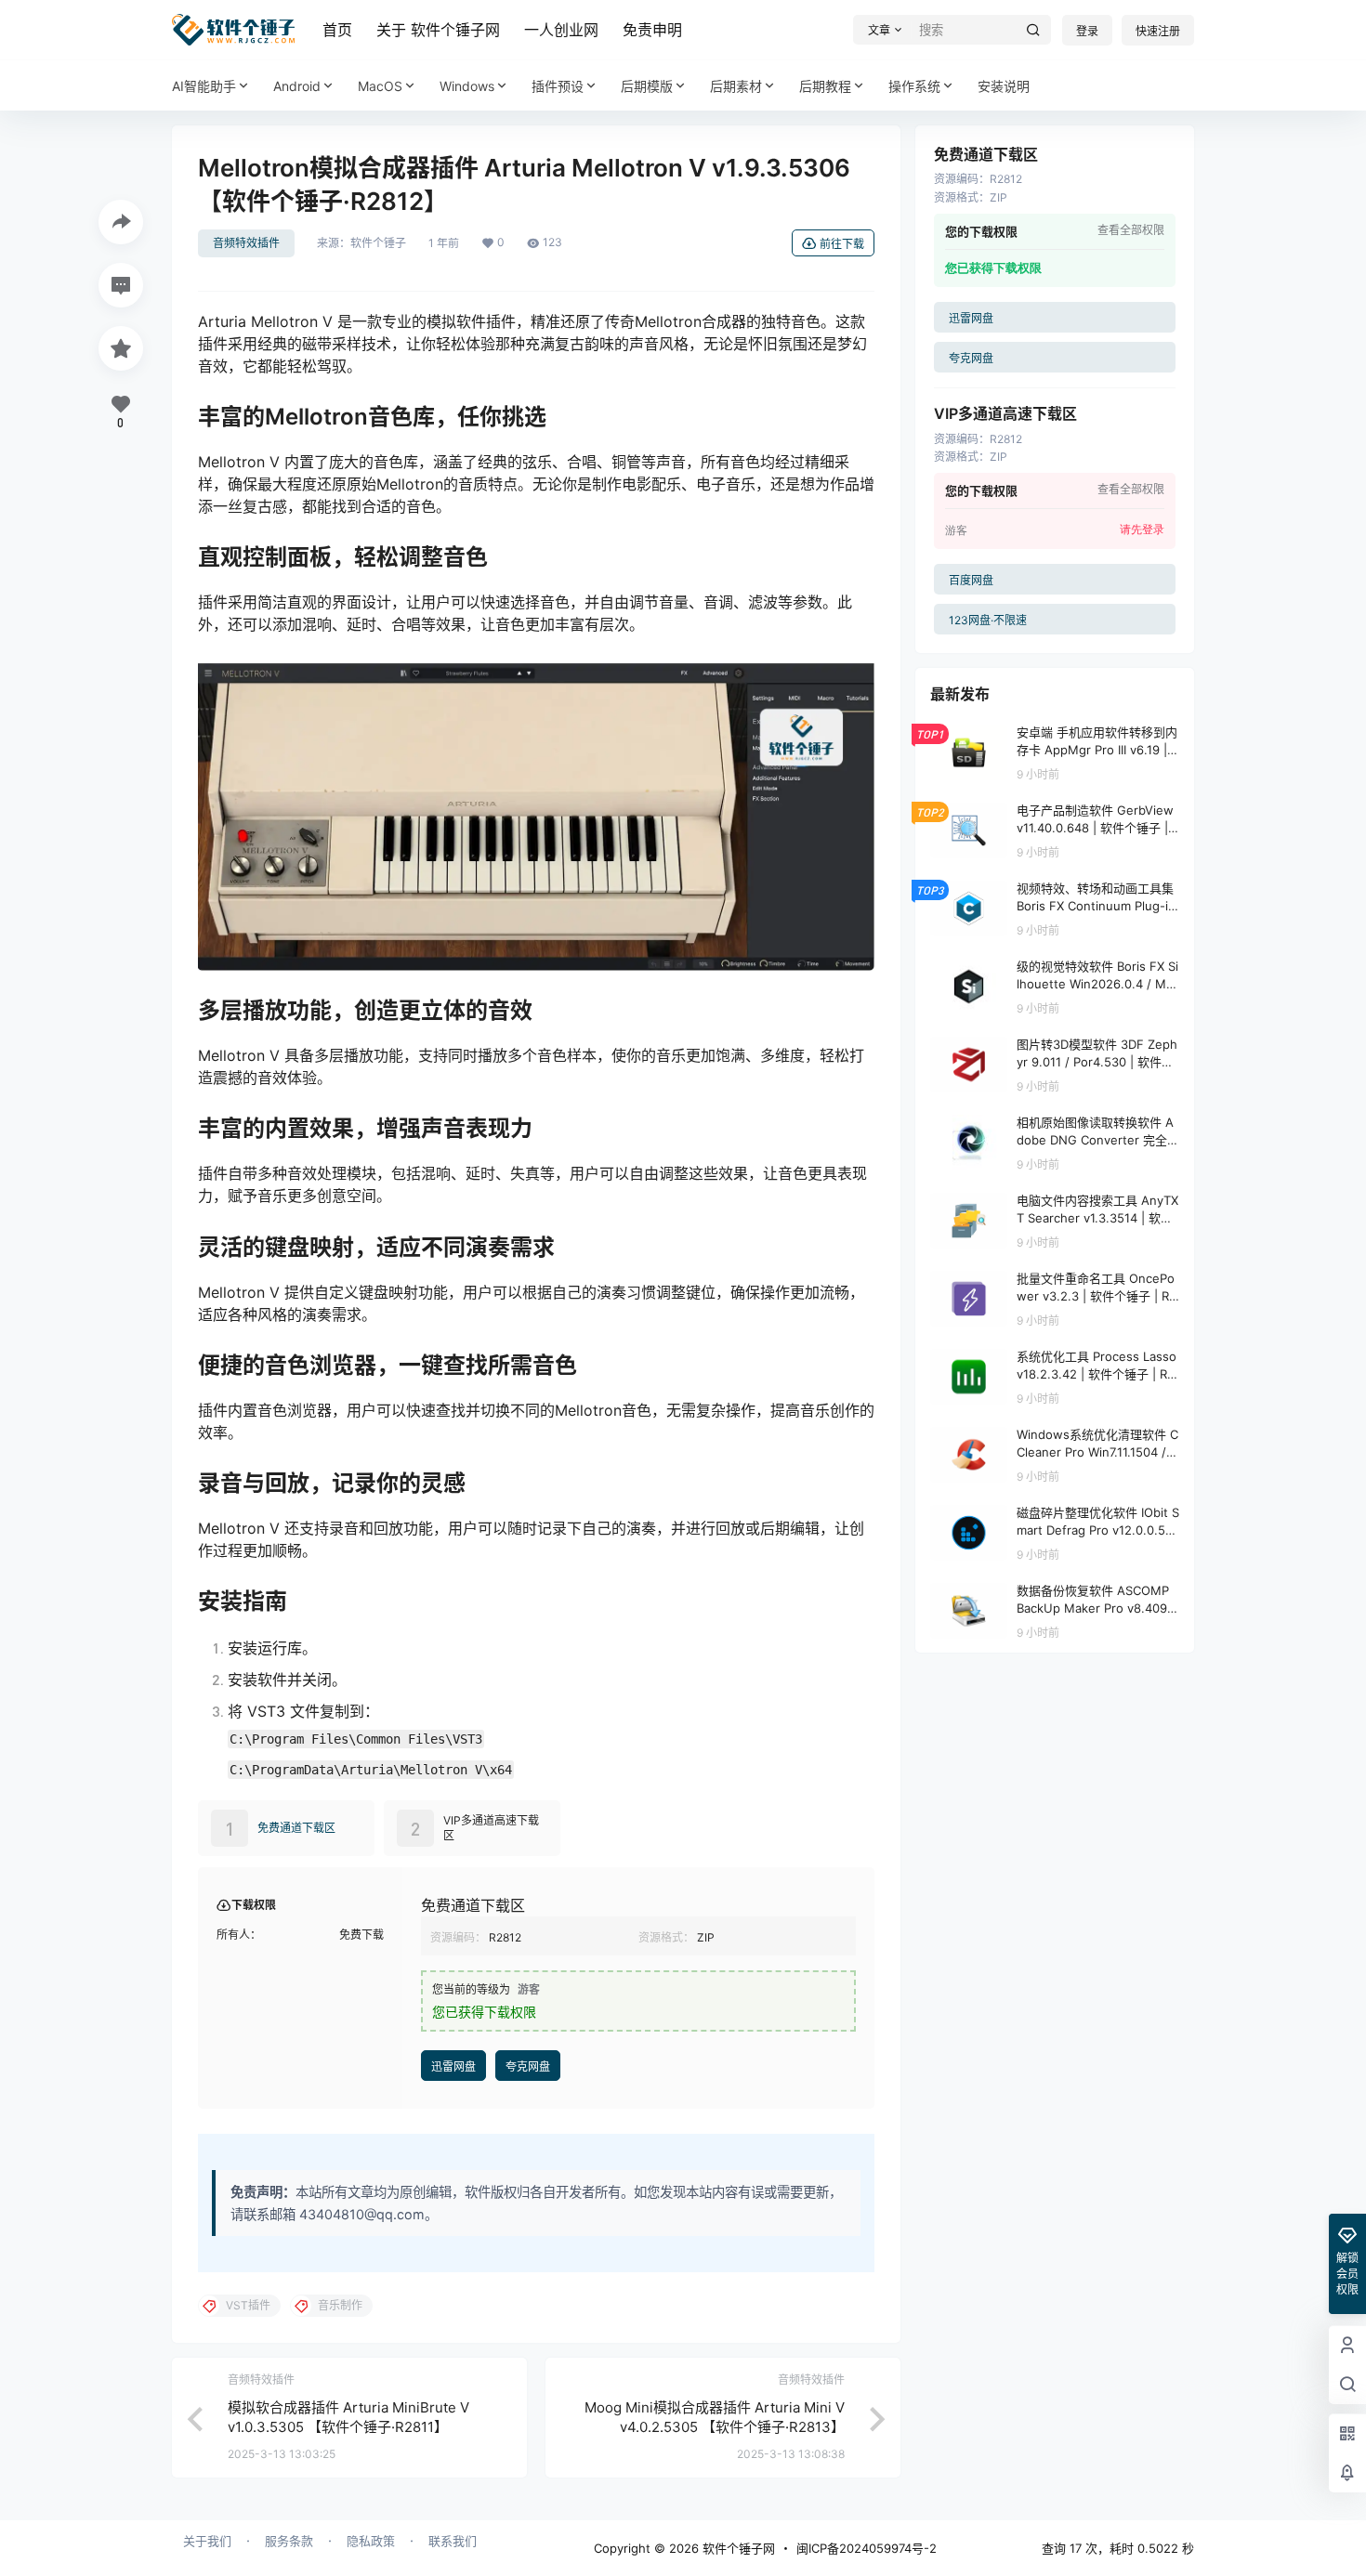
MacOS (380, 86)
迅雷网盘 (453, 2066)
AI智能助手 (204, 86)
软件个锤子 (378, 243)
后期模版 (647, 86)
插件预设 (558, 86)
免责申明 (652, 30)
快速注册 (1158, 31)
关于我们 (207, 2541)
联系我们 (453, 2541)
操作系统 (914, 86)
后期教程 (825, 86)
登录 (1087, 31)
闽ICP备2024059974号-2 (867, 2548)
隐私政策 (371, 2541)
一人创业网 (561, 30)
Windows (467, 86)
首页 (337, 30)
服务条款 (289, 2541)
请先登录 (1142, 530)
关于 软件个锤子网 (438, 30)
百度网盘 (971, 580)
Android (297, 86)
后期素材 (736, 86)
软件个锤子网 (737, 2548)
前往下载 (842, 244)
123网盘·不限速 (988, 620)
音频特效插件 (246, 243)
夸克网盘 (528, 2066)
